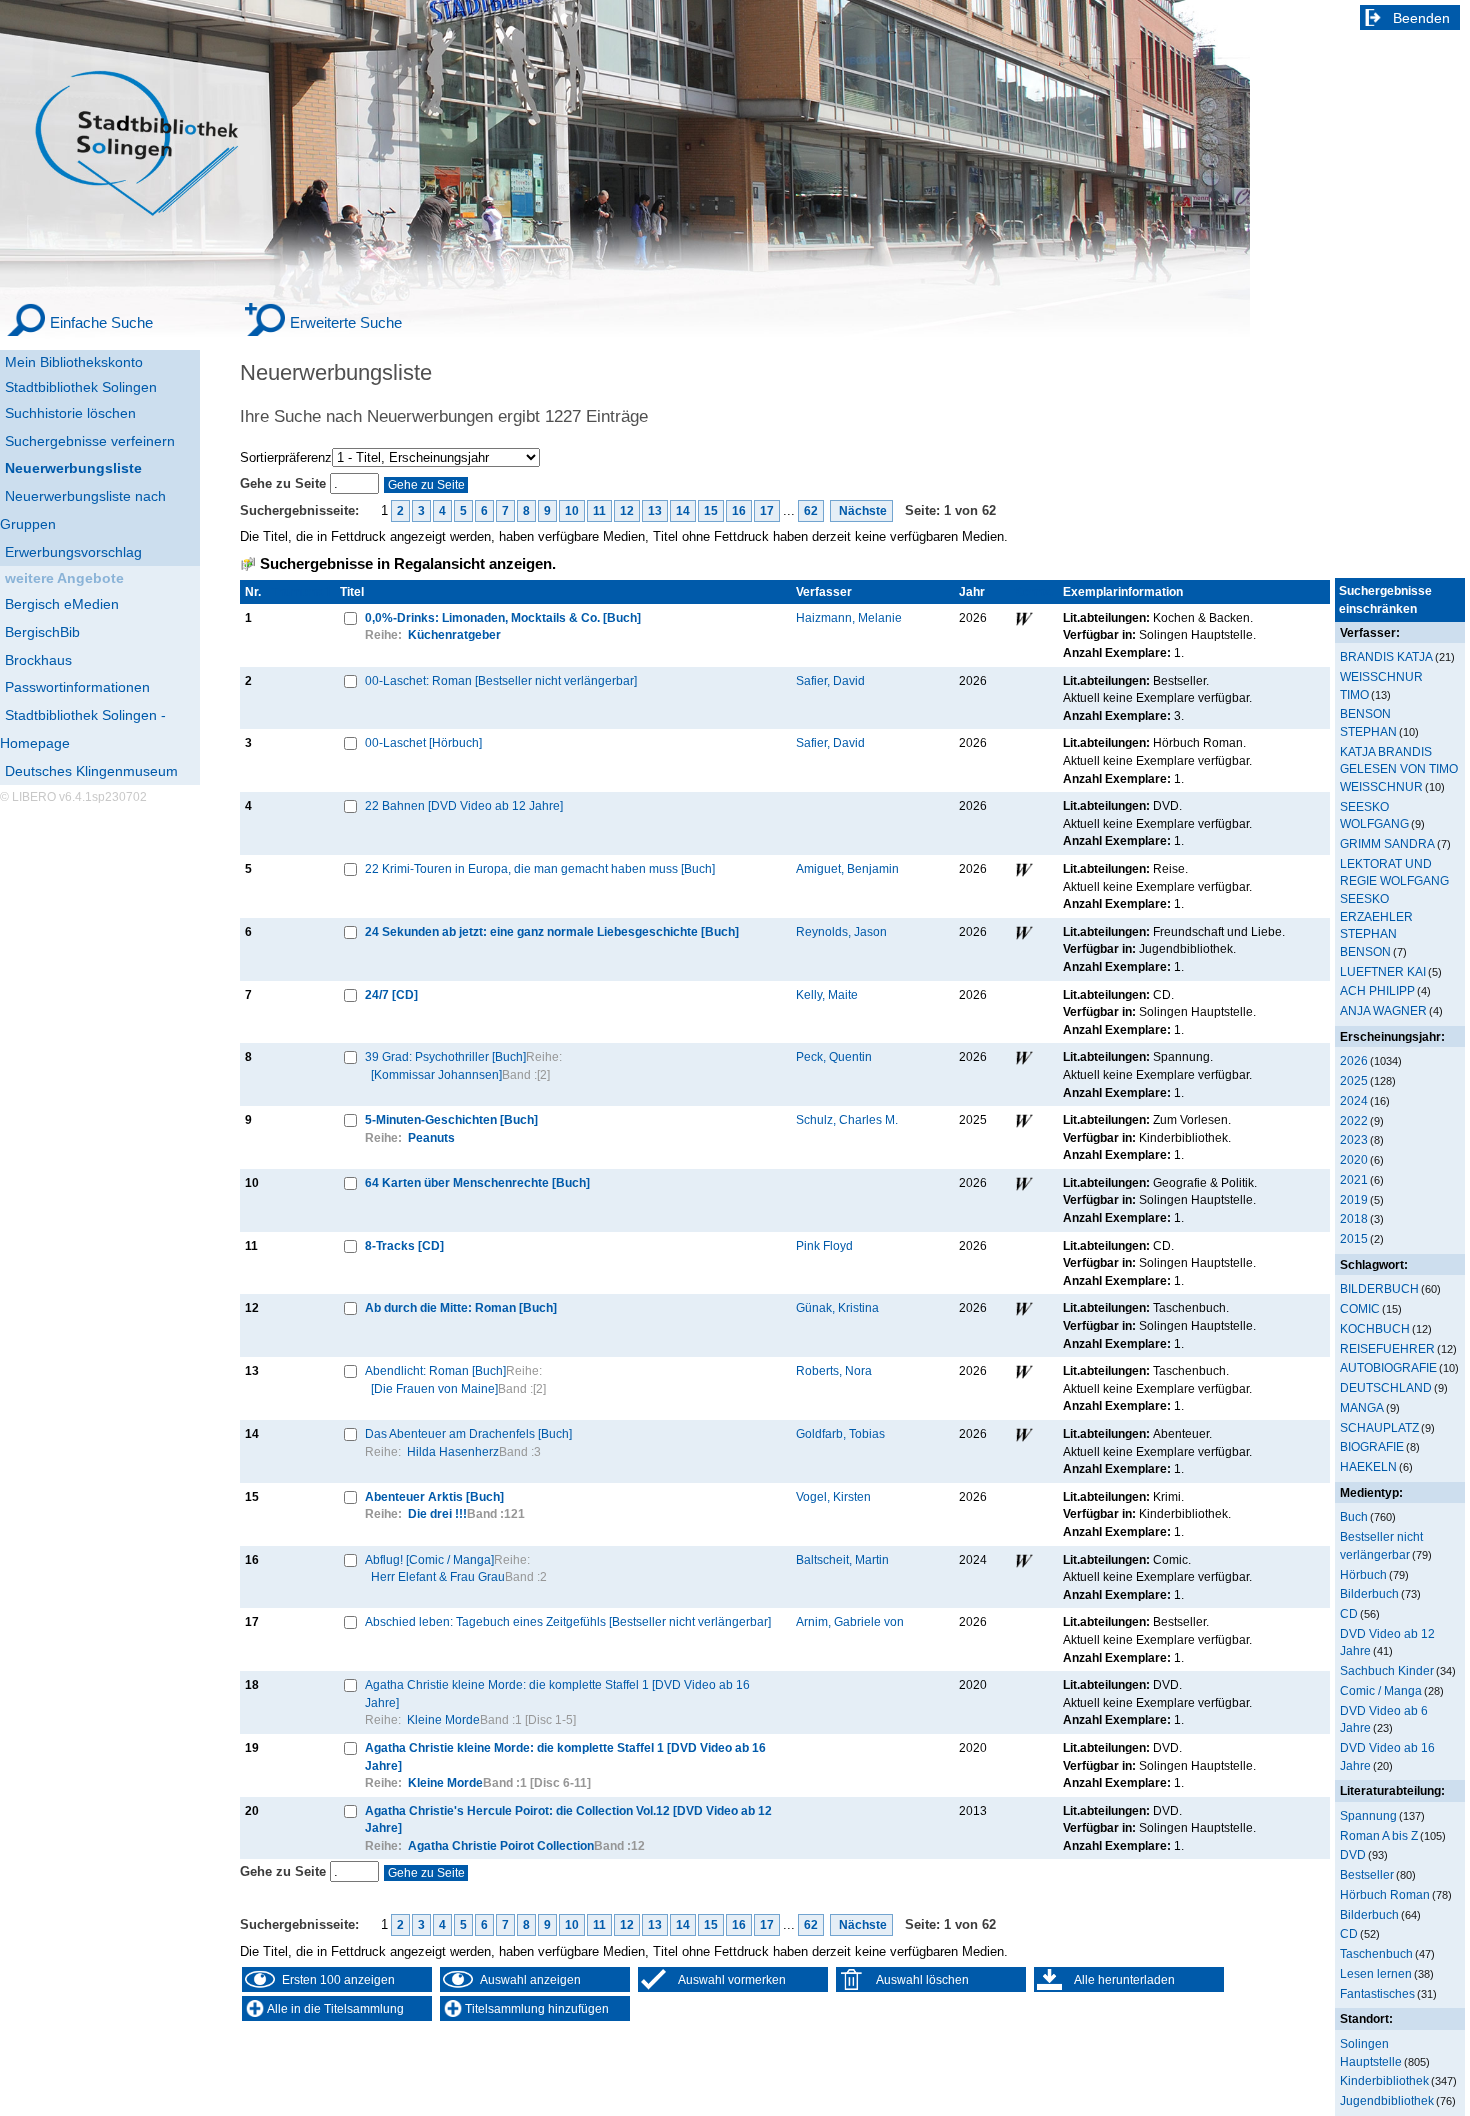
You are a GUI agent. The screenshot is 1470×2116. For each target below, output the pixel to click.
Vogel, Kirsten (833, 1496)
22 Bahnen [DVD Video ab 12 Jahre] (464, 805)
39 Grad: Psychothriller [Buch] (445, 1056)
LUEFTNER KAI (1383, 971)
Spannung (1368, 1815)
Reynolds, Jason (841, 931)
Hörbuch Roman (1385, 1894)
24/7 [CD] (391, 994)
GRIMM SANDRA (1387, 843)
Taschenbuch (1376, 1953)
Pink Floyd (824, 1245)
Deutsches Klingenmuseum (91, 771)
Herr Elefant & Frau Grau (438, 1576)
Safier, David (830, 680)
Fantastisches (1377, 1993)
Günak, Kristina (837, 1307)
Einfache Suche (101, 322)
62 (811, 511)
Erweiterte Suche (346, 322)
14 (683, 511)
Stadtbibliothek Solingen (81, 387)
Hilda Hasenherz (453, 1451)
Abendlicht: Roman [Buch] (435, 1370)
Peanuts (431, 1137)
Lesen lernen (1376, 1973)
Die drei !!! (437, 1513)
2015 (1354, 1238)
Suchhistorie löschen (70, 413)
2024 (1354, 1100)
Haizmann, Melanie (849, 617)
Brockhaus (38, 660)
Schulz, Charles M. (847, 1119)
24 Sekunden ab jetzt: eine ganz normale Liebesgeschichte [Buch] (552, 931)
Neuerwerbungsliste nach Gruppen (83, 510)
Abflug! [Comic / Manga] (429, 1559)
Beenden (1421, 18)
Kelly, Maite (827, 994)
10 (572, 511)
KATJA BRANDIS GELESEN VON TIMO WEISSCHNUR (1399, 769)
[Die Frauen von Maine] (434, 1388)
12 (627, 511)
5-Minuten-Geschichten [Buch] (451, 1119)
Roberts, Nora (834, 1370)
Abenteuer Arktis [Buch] (434, 1496)
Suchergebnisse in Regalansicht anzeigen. (408, 564)
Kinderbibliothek (1384, 2080)
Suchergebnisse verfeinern (90, 441)
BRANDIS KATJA (1386, 656)
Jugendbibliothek (1387, 2100)
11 (599, 511)
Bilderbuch (1369, 1593)
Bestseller (1367, 1874)
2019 (1354, 1199)
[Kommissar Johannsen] (436, 1074)
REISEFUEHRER (1387, 1348)
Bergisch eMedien (62, 604)
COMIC (1360, 1308)
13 (655, 511)
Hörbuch (1363, 1574)
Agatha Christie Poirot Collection (501, 1845)
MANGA (1362, 1407)
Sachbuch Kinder (1387, 1670)
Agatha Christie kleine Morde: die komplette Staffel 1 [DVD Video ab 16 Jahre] (557, 1693)
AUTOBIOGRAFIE (1388, 1367)
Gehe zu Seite (285, 483)
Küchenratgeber (454, 634)
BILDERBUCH (1379, 1288)
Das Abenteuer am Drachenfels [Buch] (468, 1433)
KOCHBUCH (1375, 1328)
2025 (1354, 1080)
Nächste (861, 511)
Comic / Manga (1381, 1690)
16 (739, 511)
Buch (1354, 1516)
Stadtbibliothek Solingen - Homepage (83, 729)
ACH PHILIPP (1377, 990)
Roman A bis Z (1379, 1835)
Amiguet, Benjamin (847, 868)
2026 (1354, 1060)
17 (767, 511)
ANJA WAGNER (1383, 1010)
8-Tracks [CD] (404, 1245)
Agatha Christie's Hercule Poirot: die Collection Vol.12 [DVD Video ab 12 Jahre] (568, 1819)
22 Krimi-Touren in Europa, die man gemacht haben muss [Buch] (540, 868)
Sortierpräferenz (286, 457)
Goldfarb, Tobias (840, 1433)
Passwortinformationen (77, 687)
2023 (1354, 1139)
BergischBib (42, 632)
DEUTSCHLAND (1386, 1387)
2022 (1354, 1120)
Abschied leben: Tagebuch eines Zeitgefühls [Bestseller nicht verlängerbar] (568, 1621)
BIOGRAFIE (1372, 1446)
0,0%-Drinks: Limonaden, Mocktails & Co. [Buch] (503, 617)
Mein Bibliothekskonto (74, 362)
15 (711, 511)
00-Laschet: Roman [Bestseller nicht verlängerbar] (501, 680)
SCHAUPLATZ (1379, 1427)
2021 (1354, 1179)
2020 (1354, 1159)
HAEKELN (1368, 1466)
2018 (1354, 1218)
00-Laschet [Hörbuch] (423, 742)
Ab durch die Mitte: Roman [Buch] (461, 1307)
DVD (1353, 1854)
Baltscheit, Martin (842, 1559)
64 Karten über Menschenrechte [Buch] (477, 1182)
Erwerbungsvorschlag (73, 552)
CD (1349, 1613)
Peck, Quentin (834, 1056)
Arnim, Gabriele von (850, 1621)
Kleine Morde (443, 1719)
